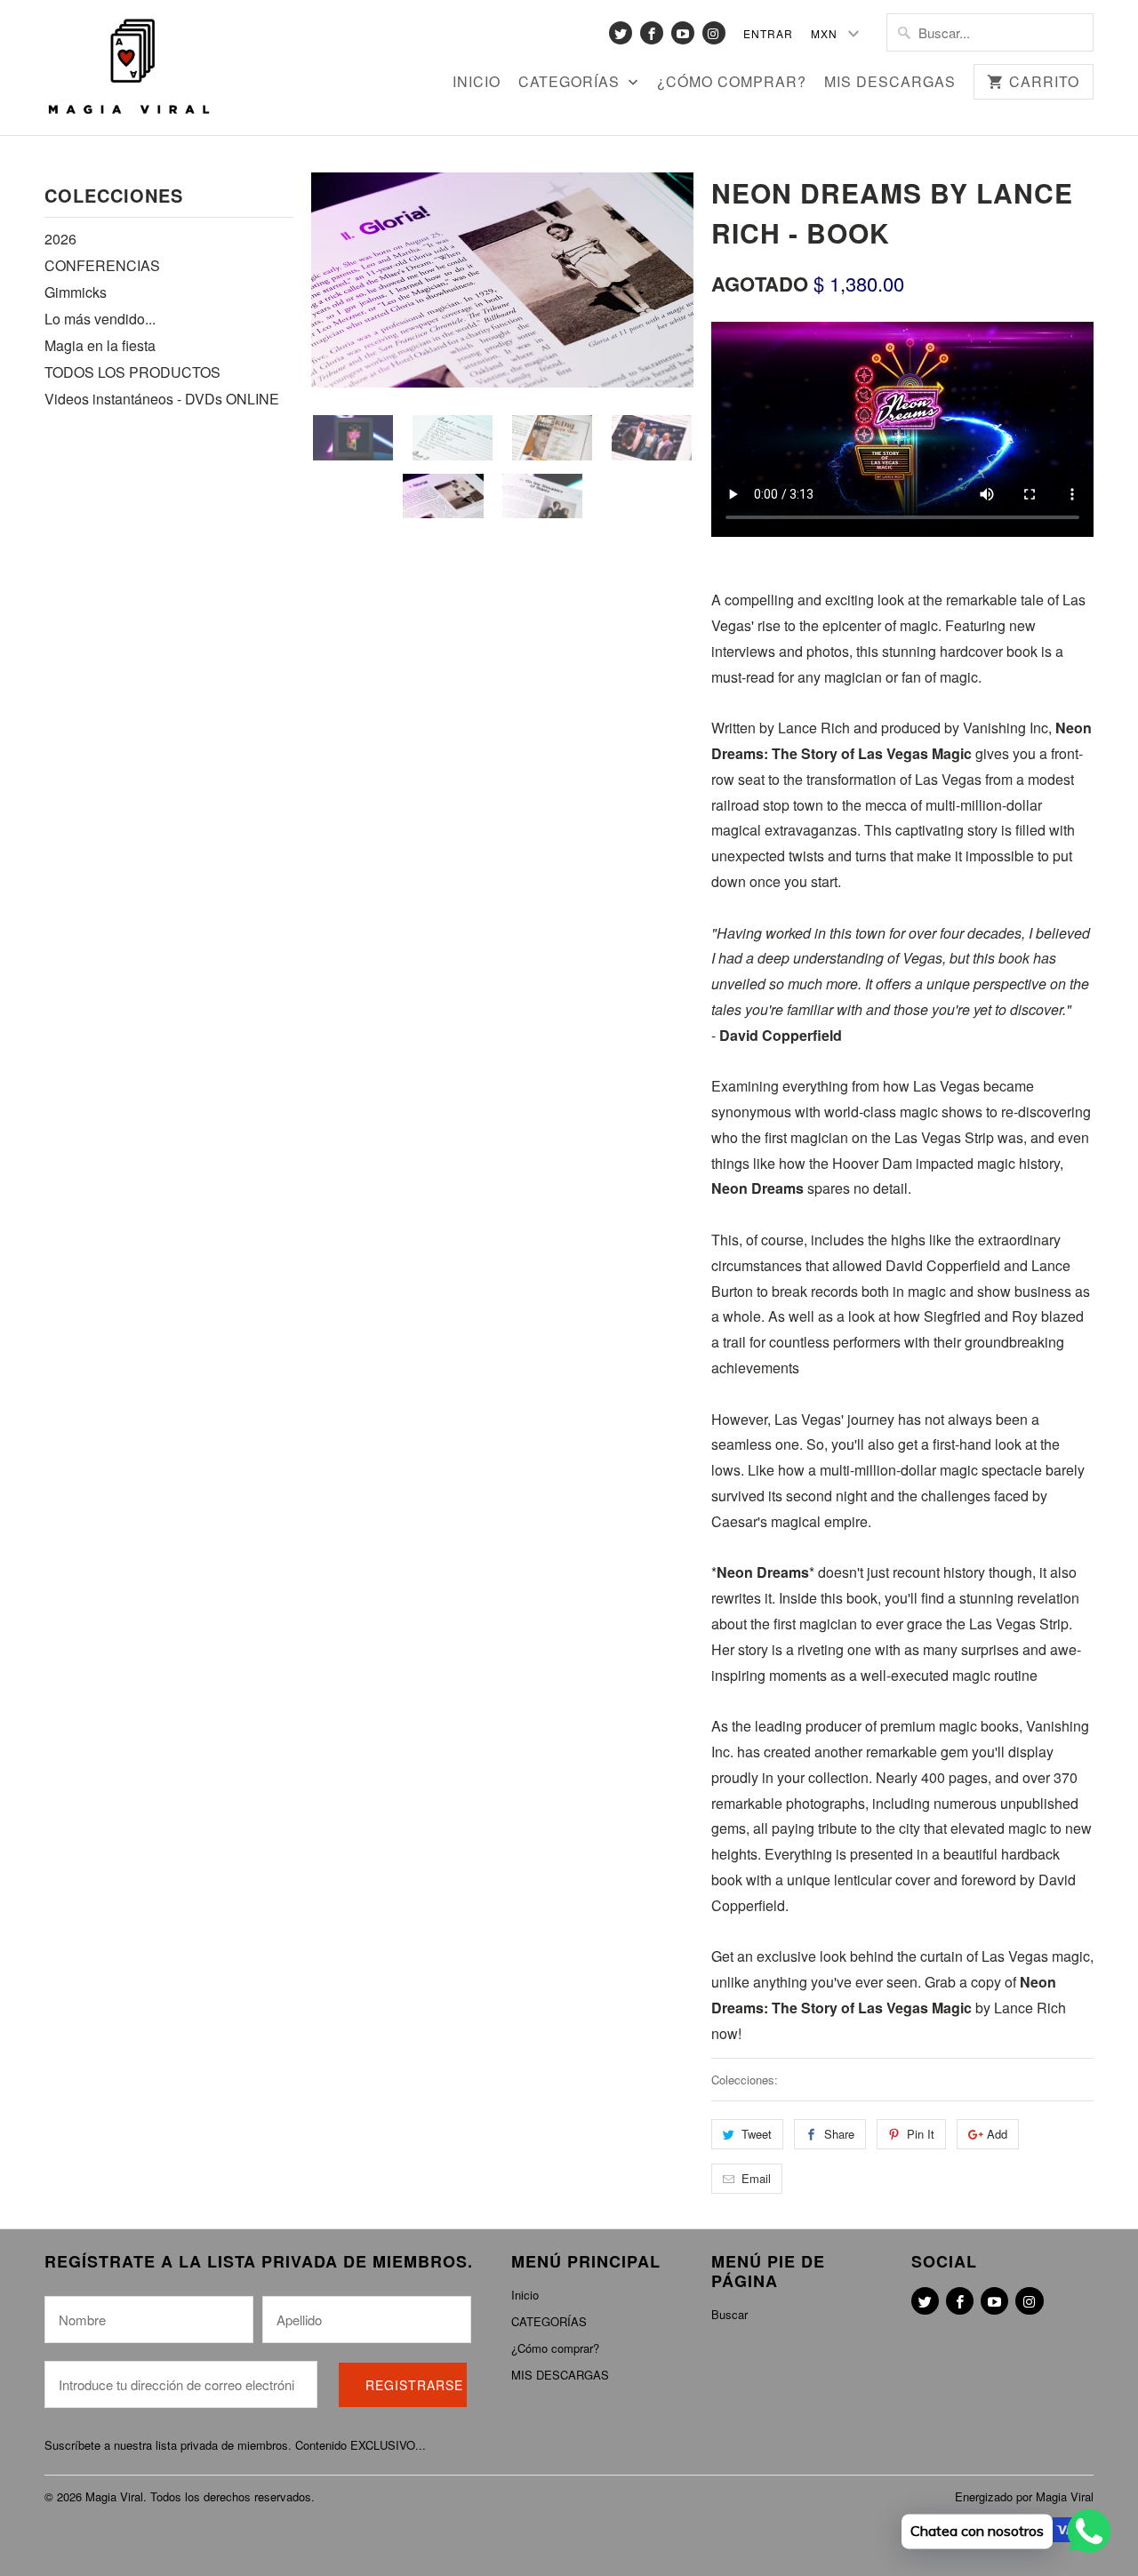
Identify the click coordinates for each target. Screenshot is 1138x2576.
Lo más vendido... (100, 319)
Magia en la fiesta (100, 345)
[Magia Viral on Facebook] (652, 33)
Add (997, 2134)
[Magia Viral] (129, 68)
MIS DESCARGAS (890, 83)
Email (756, 2178)
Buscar (729, 2314)
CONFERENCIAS (102, 265)
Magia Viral (114, 2496)
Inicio (477, 83)
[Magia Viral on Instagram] (714, 33)
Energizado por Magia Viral (1024, 2496)
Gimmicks (76, 292)
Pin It (921, 2134)
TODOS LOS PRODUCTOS (132, 372)
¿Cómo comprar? (732, 83)
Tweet (757, 2134)
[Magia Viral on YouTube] (683, 33)
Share (839, 2134)
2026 (60, 239)
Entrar (768, 33)
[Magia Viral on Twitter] (621, 33)
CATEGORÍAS (571, 83)
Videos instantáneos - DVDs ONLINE (162, 399)
